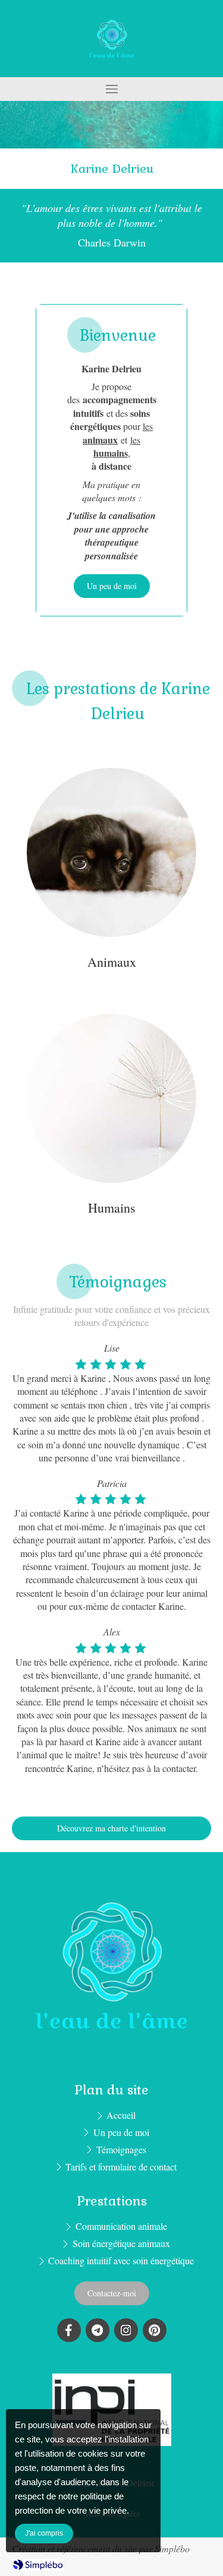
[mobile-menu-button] (111, 89)
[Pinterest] (155, 2330)
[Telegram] (98, 2330)
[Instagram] (126, 2330)
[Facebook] (69, 2330)
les (117, 446)
